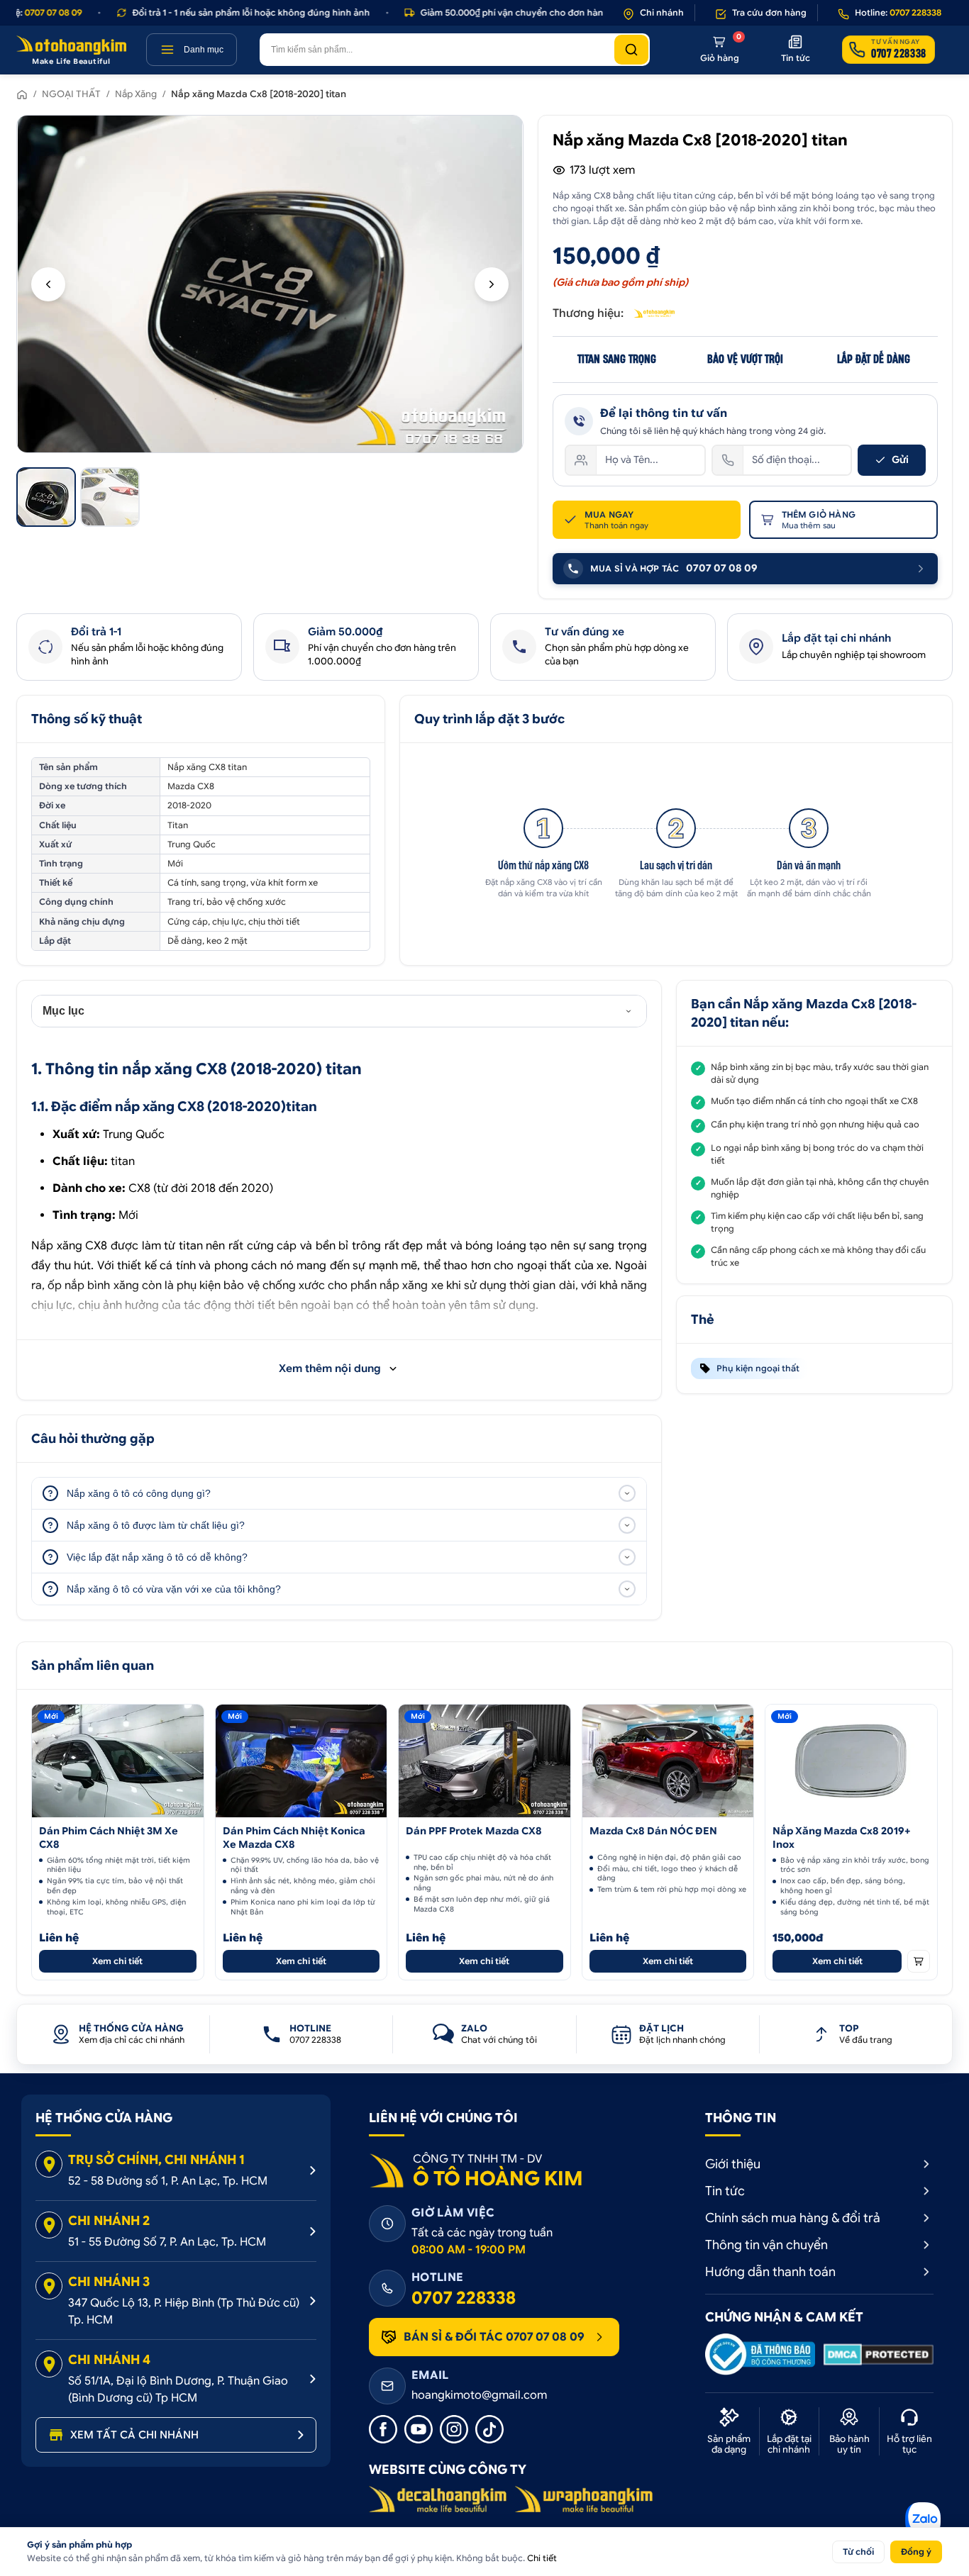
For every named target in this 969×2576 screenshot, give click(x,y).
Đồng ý (916, 2552)
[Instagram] (454, 2429)
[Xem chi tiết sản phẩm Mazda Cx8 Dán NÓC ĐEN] (668, 1761)
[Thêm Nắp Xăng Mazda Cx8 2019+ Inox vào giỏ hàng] (919, 1961)
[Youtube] (419, 2429)
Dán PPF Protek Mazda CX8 (474, 1831)
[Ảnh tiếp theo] (492, 284)
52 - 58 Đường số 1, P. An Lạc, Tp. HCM (168, 2181)
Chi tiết (542, 2558)
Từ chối (858, 2552)
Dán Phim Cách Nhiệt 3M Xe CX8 (109, 1838)
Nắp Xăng (136, 94)
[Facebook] (383, 2429)
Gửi (900, 459)
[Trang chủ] (22, 94)
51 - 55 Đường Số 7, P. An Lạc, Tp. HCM (167, 2242)
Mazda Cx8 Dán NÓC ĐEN (653, 1831)
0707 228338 (464, 2298)
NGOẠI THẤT (71, 94)
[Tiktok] (489, 2429)
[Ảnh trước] (48, 284)
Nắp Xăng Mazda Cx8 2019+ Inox (841, 1838)
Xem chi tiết (117, 1961)
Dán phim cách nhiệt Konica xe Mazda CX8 (294, 1838)
